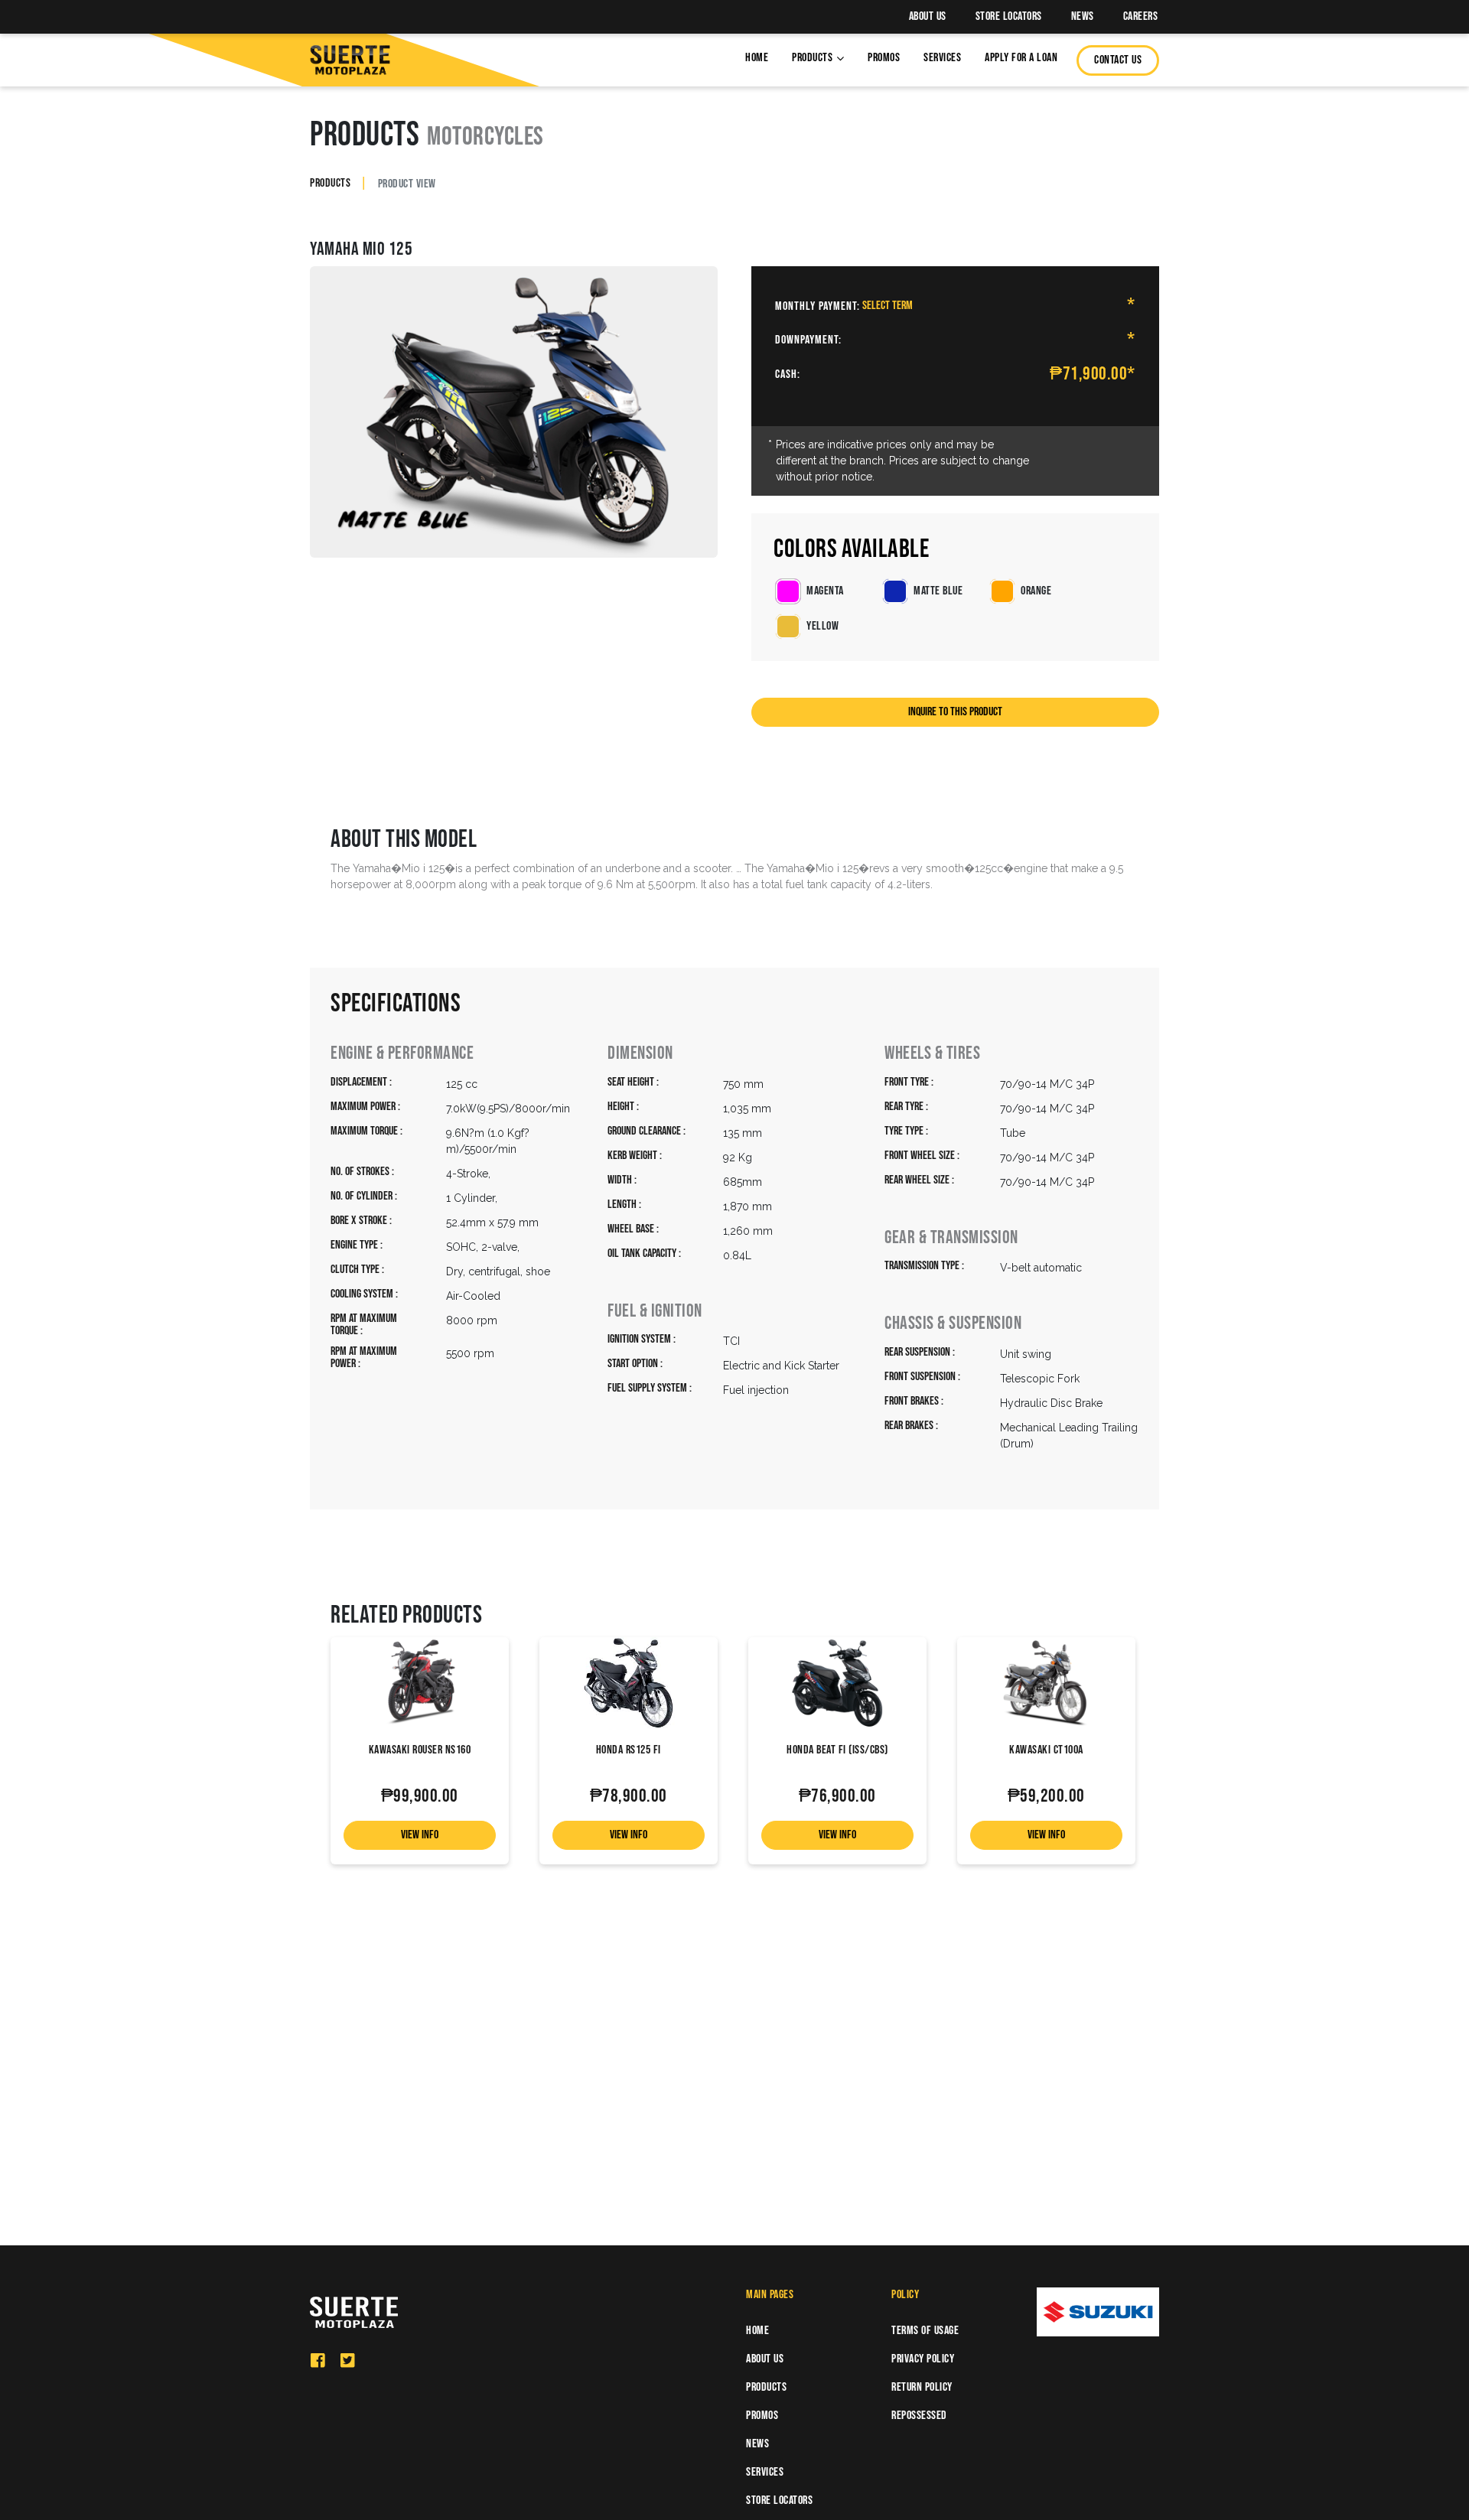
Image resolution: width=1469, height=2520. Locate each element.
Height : (623, 1107)
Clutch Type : (357, 1270)
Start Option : (635, 1364)
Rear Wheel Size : (919, 1181)
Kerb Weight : (635, 1156)
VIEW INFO (420, 1835)
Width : (622, 1181)
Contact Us (1118, 60)
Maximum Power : (365, 1107)
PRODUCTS (330, 183)
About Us (928, 16)
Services (942, 58)
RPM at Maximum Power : (364, 1358)
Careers (1141, 16)
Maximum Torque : (366, 1132)
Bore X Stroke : (361, 1221)
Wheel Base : (633, 1230)
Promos (884, 58)
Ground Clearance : (647, 1132)
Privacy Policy (923, 2359)
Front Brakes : (914, 1402)
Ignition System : (642, 1340)
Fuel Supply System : (650, 1389)
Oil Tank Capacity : (644, 1254)
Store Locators (1009, 16)
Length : (624, 1205)
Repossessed (919, 2416)
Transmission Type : (924, 1267)
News (1083, 16)
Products (812, 58)
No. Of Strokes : (362, 1172)
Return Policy (922, 2387)
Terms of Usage (925, 2331)
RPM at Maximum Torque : (364, 1325)
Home (757, 58)
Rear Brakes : (911, 1426)
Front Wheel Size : (922, 1156)
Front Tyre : (909, 1083)
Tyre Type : (906, 1132)
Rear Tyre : (906, 1107)
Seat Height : (633, 1083)
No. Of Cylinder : (364, 1197)
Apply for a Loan (1021, 58)
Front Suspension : (922, 1377)
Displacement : (361, 1083)
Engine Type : (357, 1246)
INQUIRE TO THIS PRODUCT (955, 712)
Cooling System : (364, 1295)
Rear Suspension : (920, 1353)
